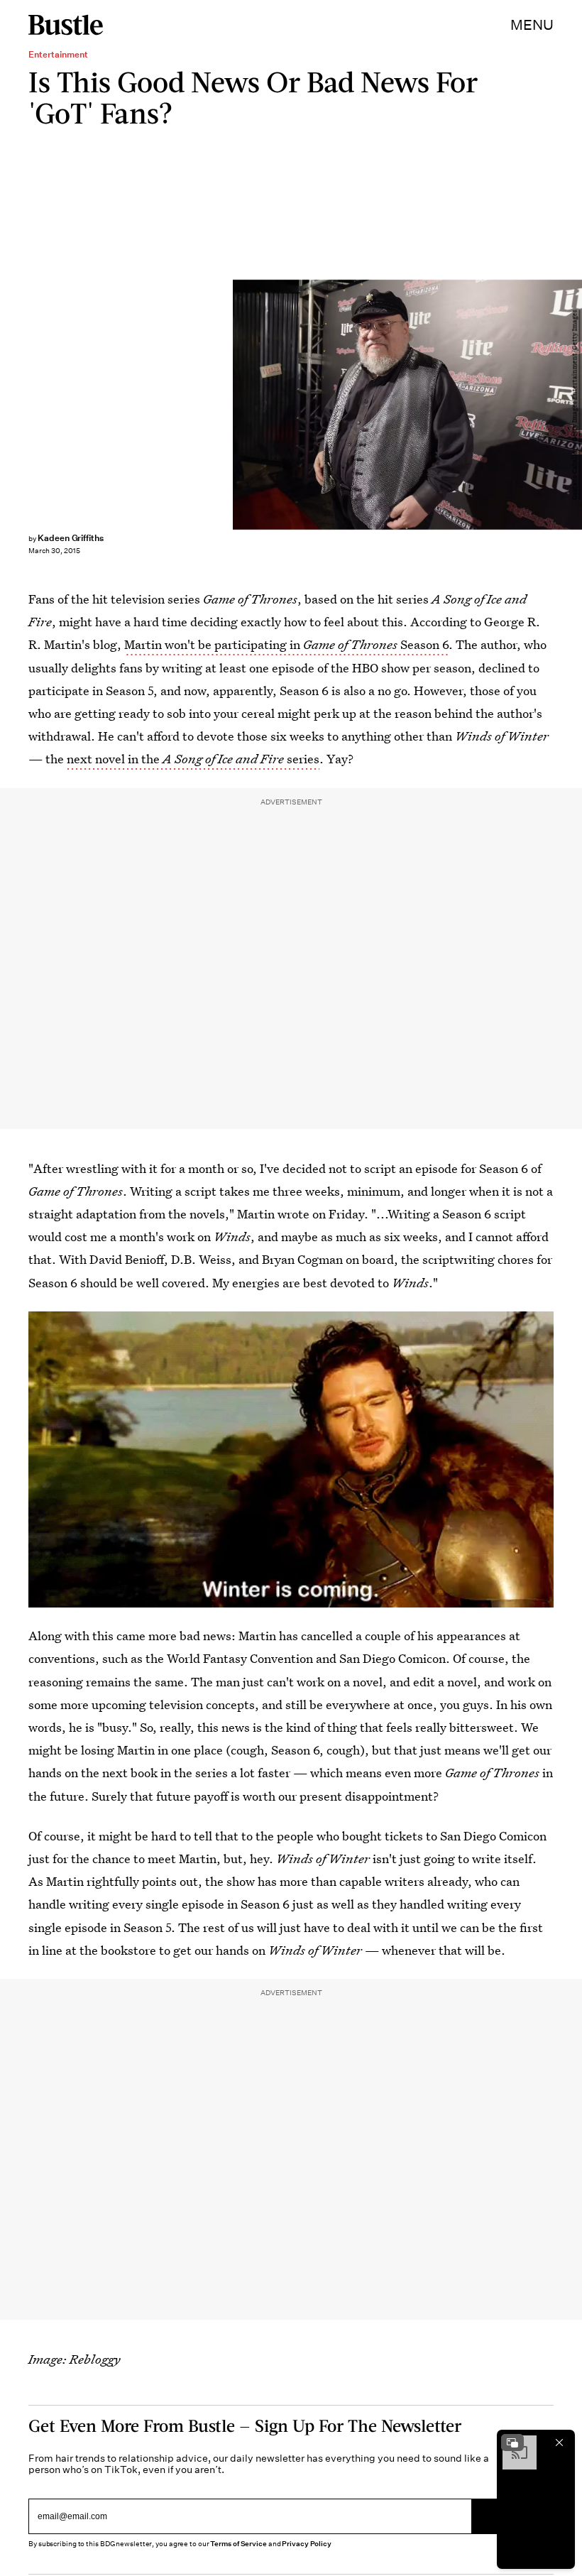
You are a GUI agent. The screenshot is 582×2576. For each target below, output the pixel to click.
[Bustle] (66, 25)
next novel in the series (193, 759)
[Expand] (512, 2443)
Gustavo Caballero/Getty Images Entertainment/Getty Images (575, 405)
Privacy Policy (307, 2544)
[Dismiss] (559, 2443)
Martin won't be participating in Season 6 (286, 644)
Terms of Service (238, 2544)
